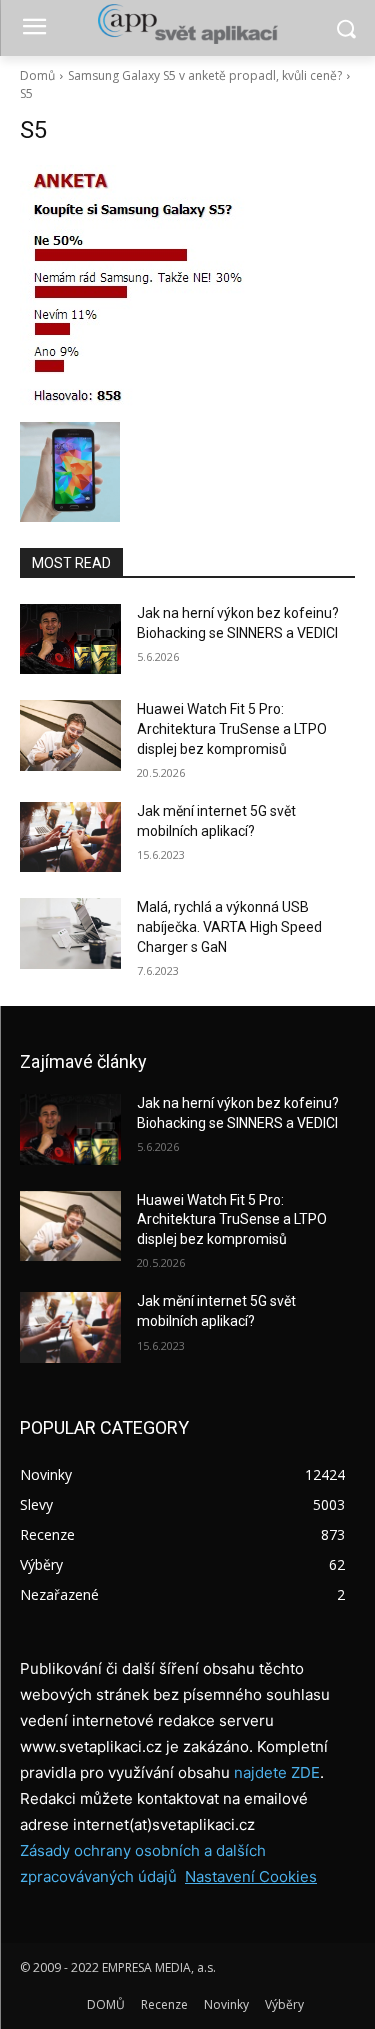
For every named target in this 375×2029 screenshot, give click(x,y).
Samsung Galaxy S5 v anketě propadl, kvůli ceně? (205, 75)
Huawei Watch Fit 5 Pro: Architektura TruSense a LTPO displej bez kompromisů (232, 728)
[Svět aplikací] (187, 24)
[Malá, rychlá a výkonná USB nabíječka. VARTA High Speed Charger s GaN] (70, 933)
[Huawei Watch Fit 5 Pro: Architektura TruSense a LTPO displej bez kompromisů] (70, 735)
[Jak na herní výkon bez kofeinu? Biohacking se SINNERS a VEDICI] (70, 639)
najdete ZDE (277, 1772)
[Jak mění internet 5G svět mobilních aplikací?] (70, 837)
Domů (37, 75)
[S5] (187, 288)
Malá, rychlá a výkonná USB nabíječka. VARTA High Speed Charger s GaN (229, 926)
